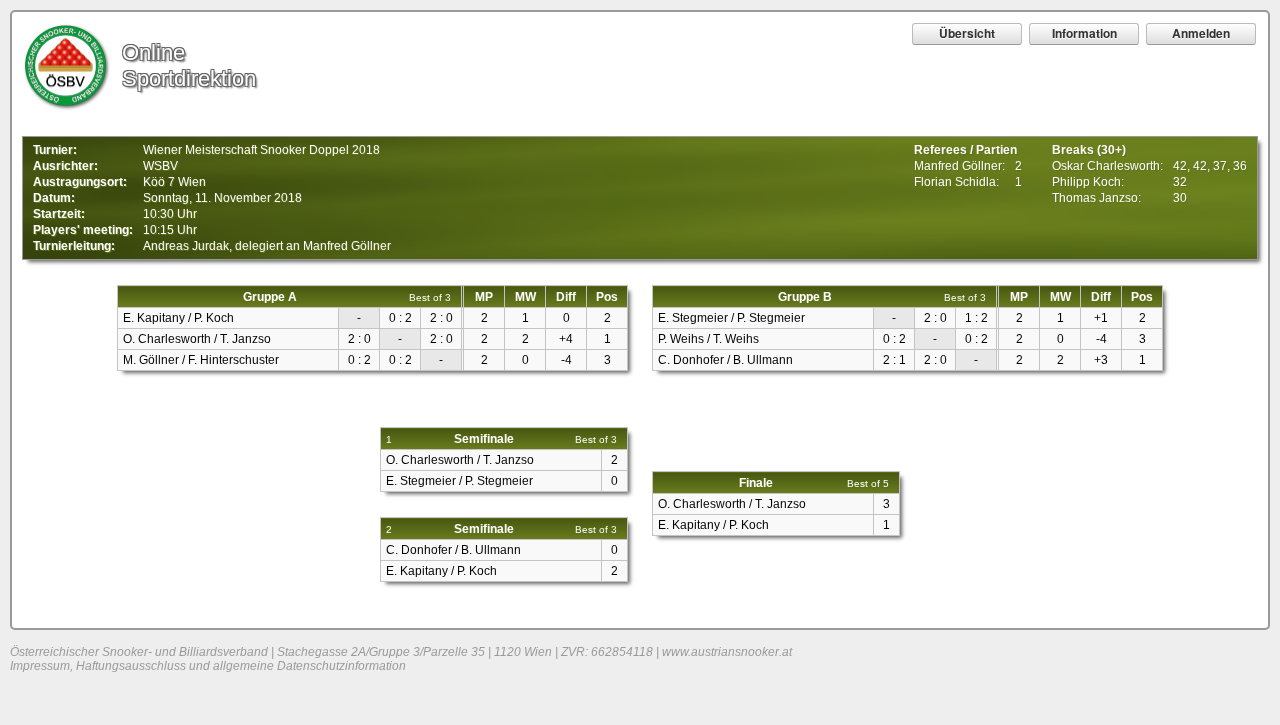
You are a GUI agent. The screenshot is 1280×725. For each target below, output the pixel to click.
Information (1084, 33)
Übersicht (967, 33)
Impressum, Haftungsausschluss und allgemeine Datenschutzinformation (208, 666)
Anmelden (1201, 33)
